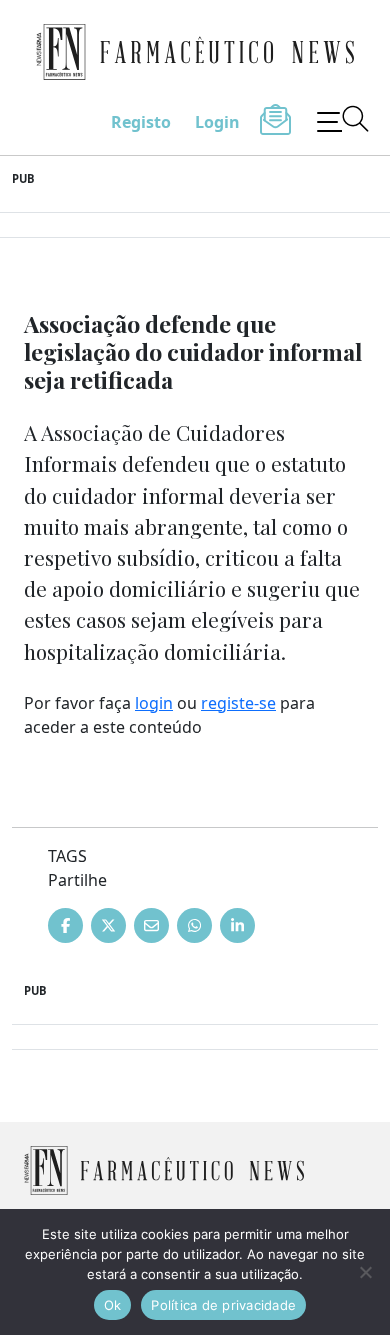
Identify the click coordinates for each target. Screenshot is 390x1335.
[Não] (365, 1272)
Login (217, 122)
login (154, 703)
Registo (141, 122)
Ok (113, 1305)
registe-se (238, 703)
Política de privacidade (223, 1305)
